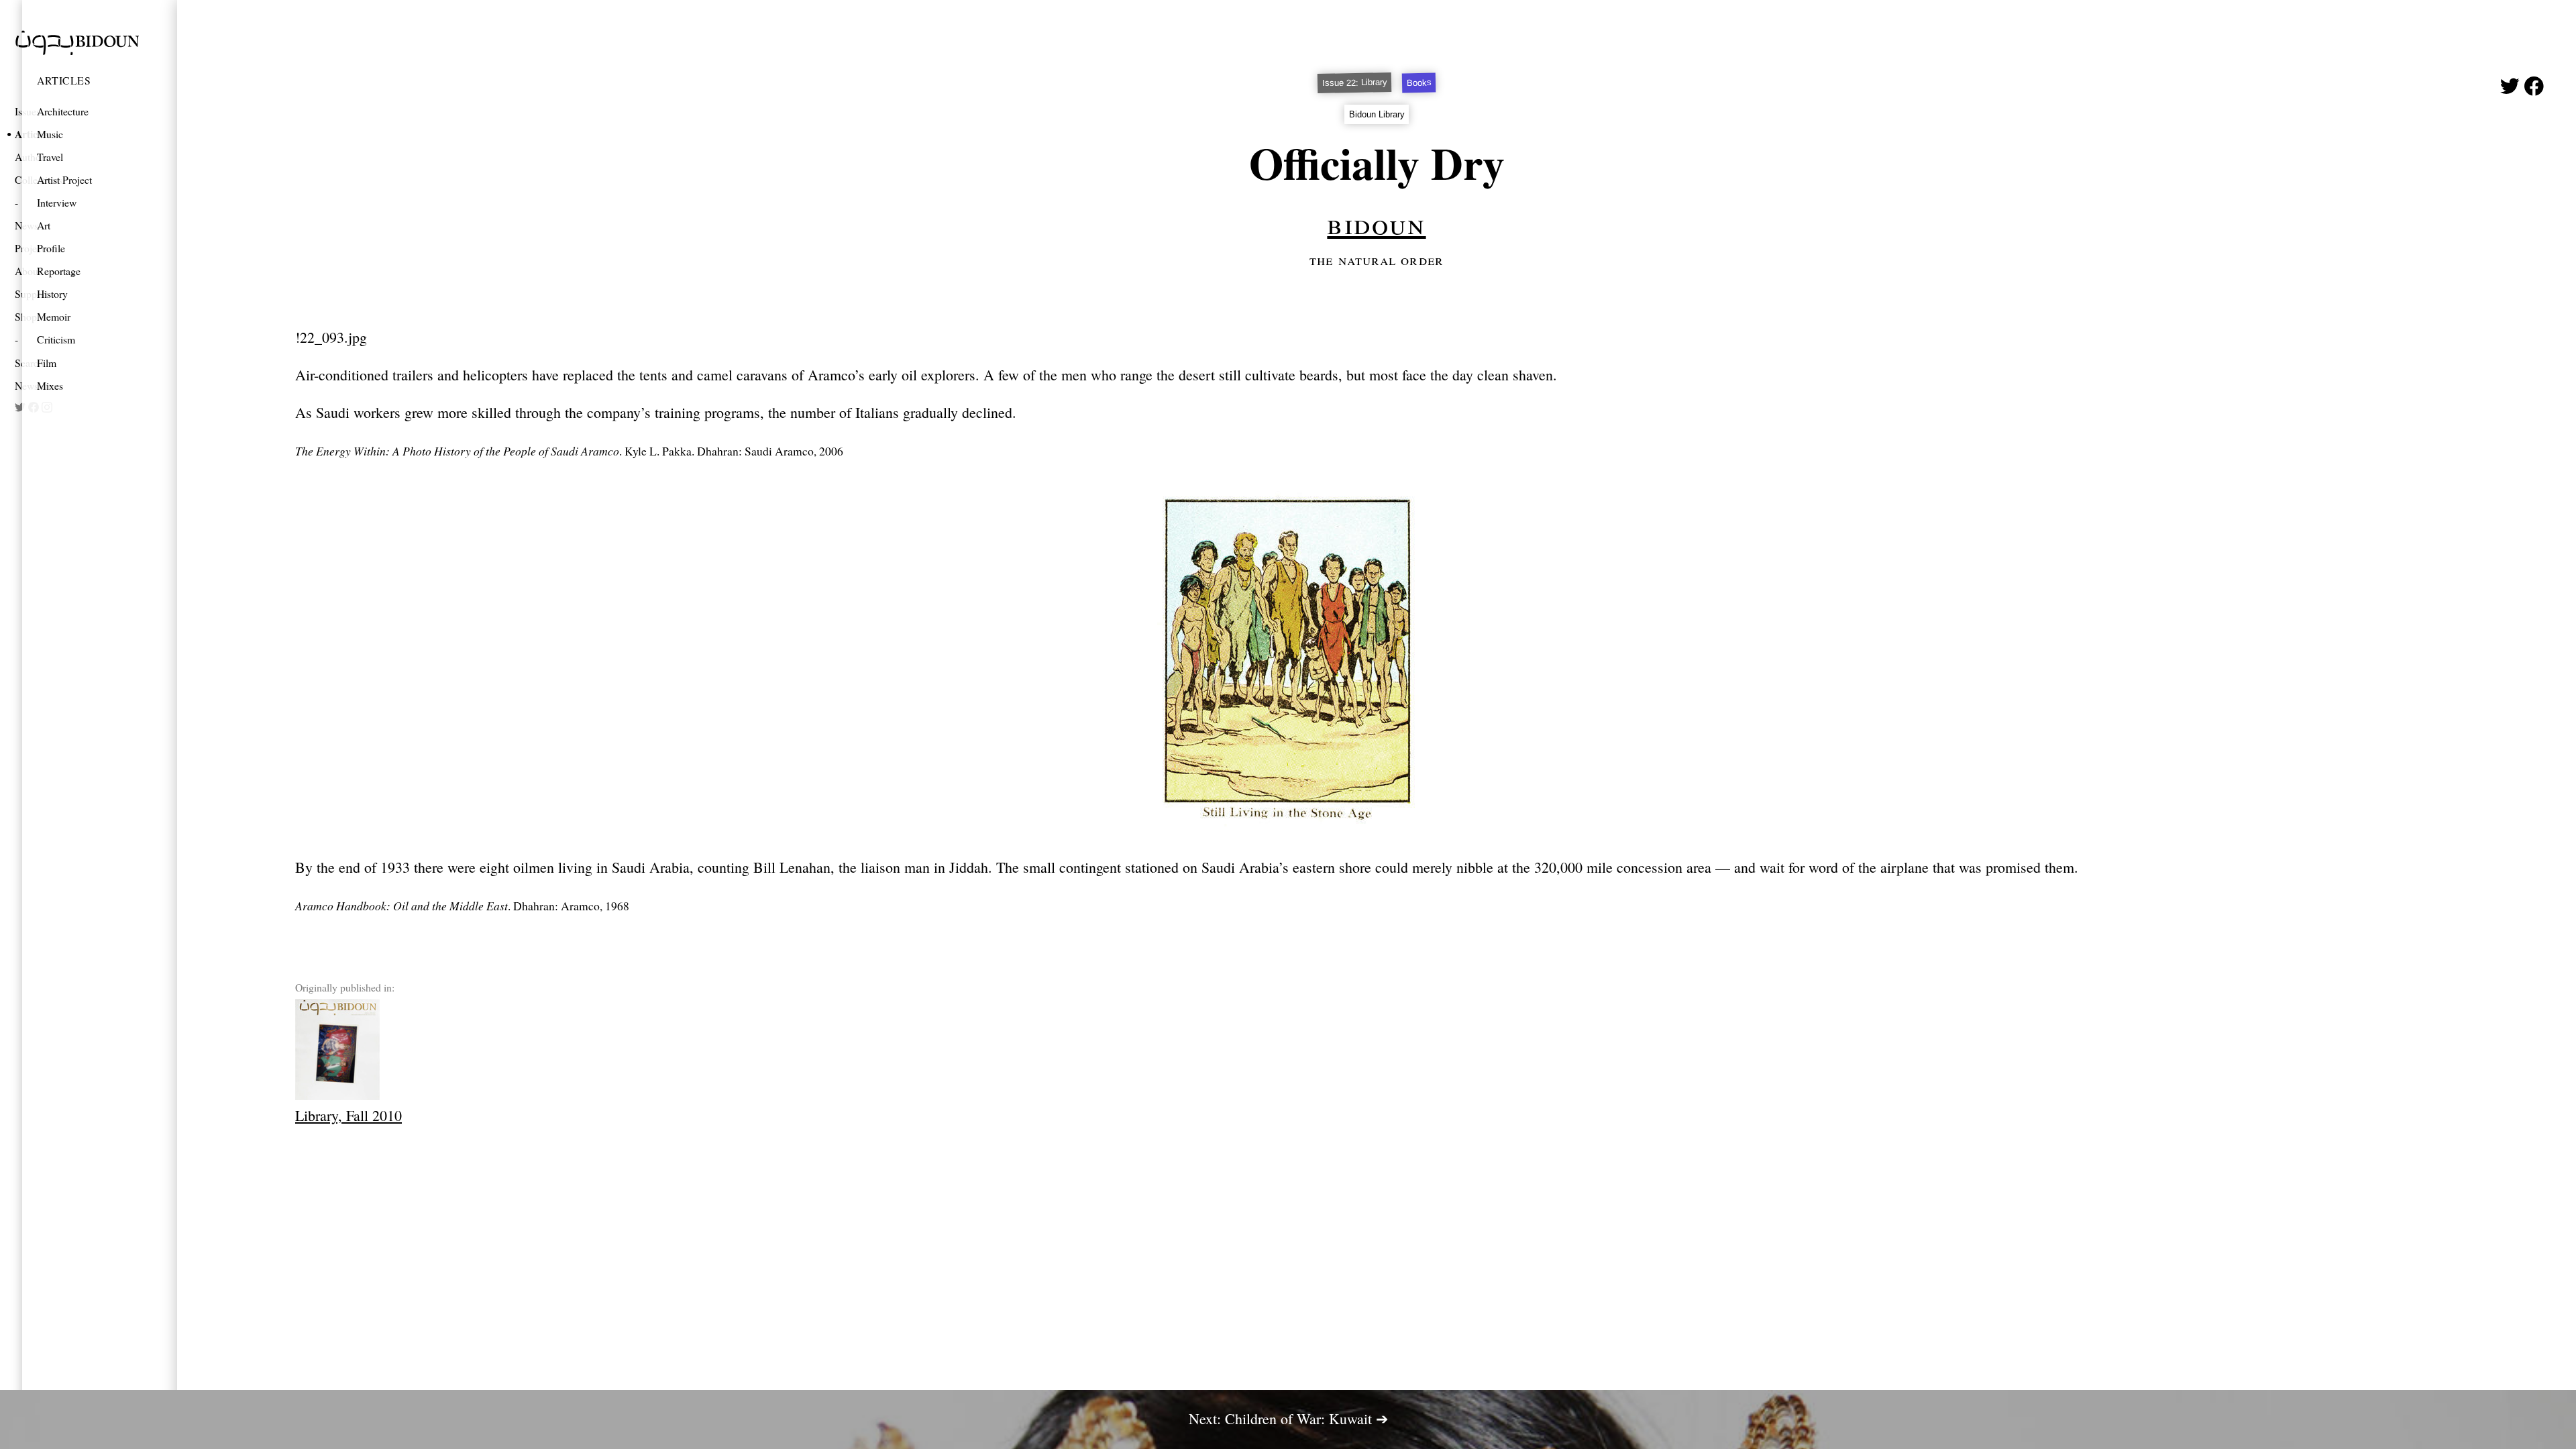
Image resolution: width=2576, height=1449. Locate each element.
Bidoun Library (1377, 114)
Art (44, 225)
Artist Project (64, 179)
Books (1418, 83)
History (52, 293)
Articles (64, 80)
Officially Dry (1377, 163)
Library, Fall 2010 (348, 1115)
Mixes (50, 385)
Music (50, 134)
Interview (57, 202)
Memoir (54, 316)
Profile (51, 248)
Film (47, 363)
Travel (50, 157)
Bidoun (1376, 223)
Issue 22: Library (1354, 83)
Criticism (56, 339)
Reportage (59, 271)
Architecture (63, 111)
